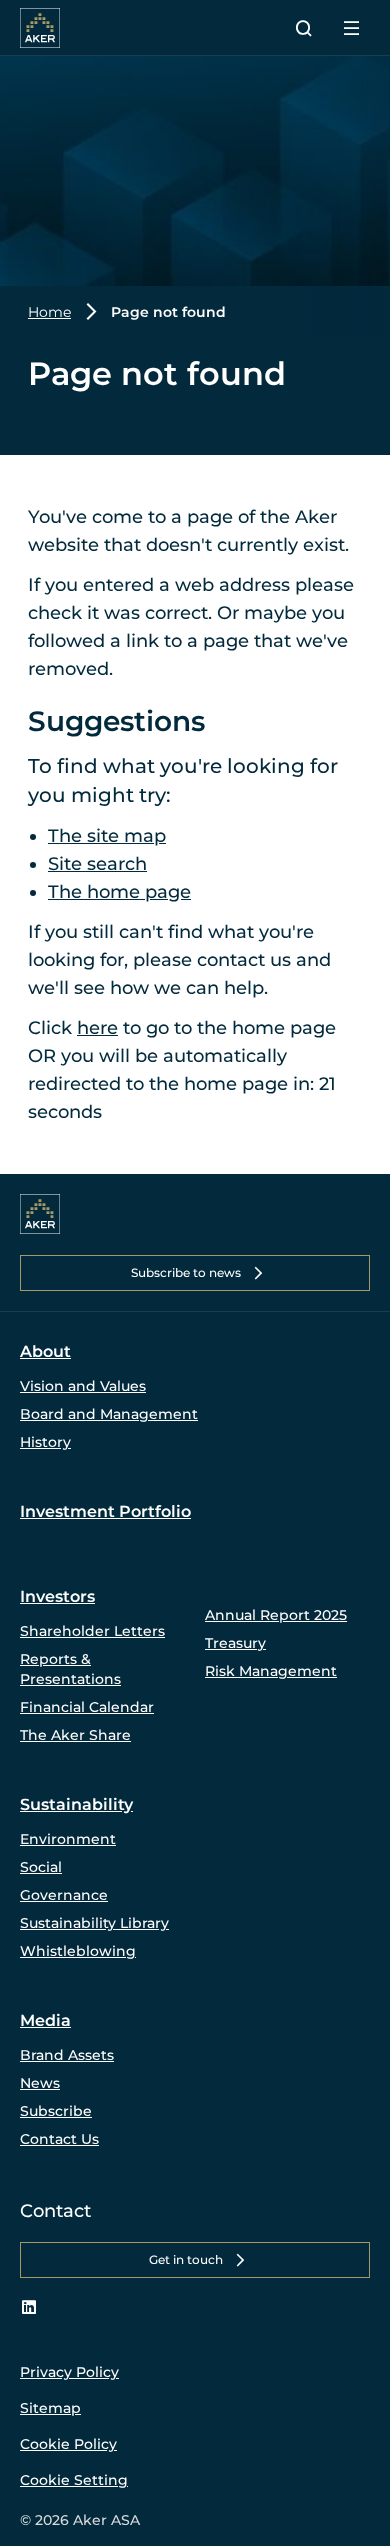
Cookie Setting (74, 2480)
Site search (97, 864)
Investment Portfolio (105, 1511)
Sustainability (76, 1804)
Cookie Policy (68, 2444)
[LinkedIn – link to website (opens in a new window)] (29, 2308)
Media (45, 2020)
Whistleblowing (78, 1951)
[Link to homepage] (40, 1214)
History (45, 1442)
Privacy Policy (69, 2372)
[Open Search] (304, 28)
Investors (57, 1596)
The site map (107, 836)
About (45, 1351)
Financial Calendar (87, 1707)
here (97, 1028)
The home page (119, 892)
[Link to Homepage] (40, 28)
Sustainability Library (94, 1923)
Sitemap (50, 2408)
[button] (195, 1273)
